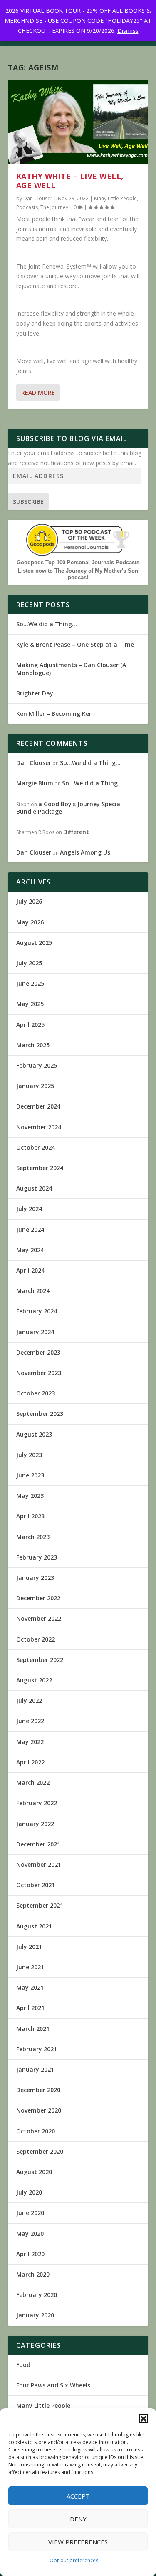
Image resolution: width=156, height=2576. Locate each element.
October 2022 (36, 1639)
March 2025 (33, 1045)
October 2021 (36, 1885)
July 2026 (29, 901)
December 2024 (38, 1106)
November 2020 (39, 2110)
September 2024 (40, 1168)
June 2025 (30, 983)
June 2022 (30, 1721)
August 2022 (34, 1680)
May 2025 (30, 1004)
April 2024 (30, 1270)
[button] (144, 2419)
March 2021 (33, 2029)
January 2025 (35, 1086)
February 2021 (37, 2049)
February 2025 (37, 1065)
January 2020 (35, 2315)
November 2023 (39, 1373)
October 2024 (36, 1147)
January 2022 (35, 1824)
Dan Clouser (38, 198)
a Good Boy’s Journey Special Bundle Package (69, 808)
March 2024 (33, 1291)
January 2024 (35, 1332)
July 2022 (29, 1700)
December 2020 (38, 2090)
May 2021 (30, 1987)
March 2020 (33, 2274)
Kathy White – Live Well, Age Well (70, 181)
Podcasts (27, 207)
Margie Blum (35, 783)
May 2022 (30, 1742)
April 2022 (30, 1762)
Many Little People (115, 198)
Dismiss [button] (128, 31)
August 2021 (34, 1926)
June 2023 (30, 1475)
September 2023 (40, 1414)
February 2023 (37, 1557)
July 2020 (29, 2192)
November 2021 (39, 1865)
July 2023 (29, 1455)
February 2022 (37, 1803)
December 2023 (38, 1352)
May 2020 (30, 2233)
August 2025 (34, 943)
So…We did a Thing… (47, 624)
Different (76, 832)
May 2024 (30, 1250)
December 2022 (38, 1598)
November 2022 (39, 1618)
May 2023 (30, 1496)
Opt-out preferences (74, 2560)
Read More (38, 392)
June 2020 (30, 2213)
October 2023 (36, 1393)
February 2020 (37, 2295)
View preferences (78, 2542)
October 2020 (36, 2131)
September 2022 (40, 1660)
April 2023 (30, 1516)
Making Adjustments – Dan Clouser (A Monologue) (71, 669)
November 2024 (39, 1127)
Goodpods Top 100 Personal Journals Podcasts (78, 562)
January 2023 (35, 1578)
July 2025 (29, 963)
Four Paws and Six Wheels (53, 2385)
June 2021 (30, 1967)
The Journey (54, 207)
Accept (78, 2496)
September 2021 (40, 1905)
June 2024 (30, 1229)
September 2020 (40, 2151)
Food (23, 2365)
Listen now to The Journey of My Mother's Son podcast (78, 574)
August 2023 (34, 1434)
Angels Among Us (85, 852)
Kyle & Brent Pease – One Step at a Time (75, 644)
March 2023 (33, 1537)
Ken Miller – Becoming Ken (54, 714)
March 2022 (33, 1783)
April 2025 (30, 1025)
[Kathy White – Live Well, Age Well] (78, 122)
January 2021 (35, 2069)
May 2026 (30, 922)
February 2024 (37, 1311)
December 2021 (38, 1844)
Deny (78, 2519)
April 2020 (30, 2254)
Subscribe (28, 502)
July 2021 (29, 1947)
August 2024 (34, 1188)
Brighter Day (35, 693)
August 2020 (34, 2172)
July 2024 (29, 1209)
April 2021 (30, 2008)
